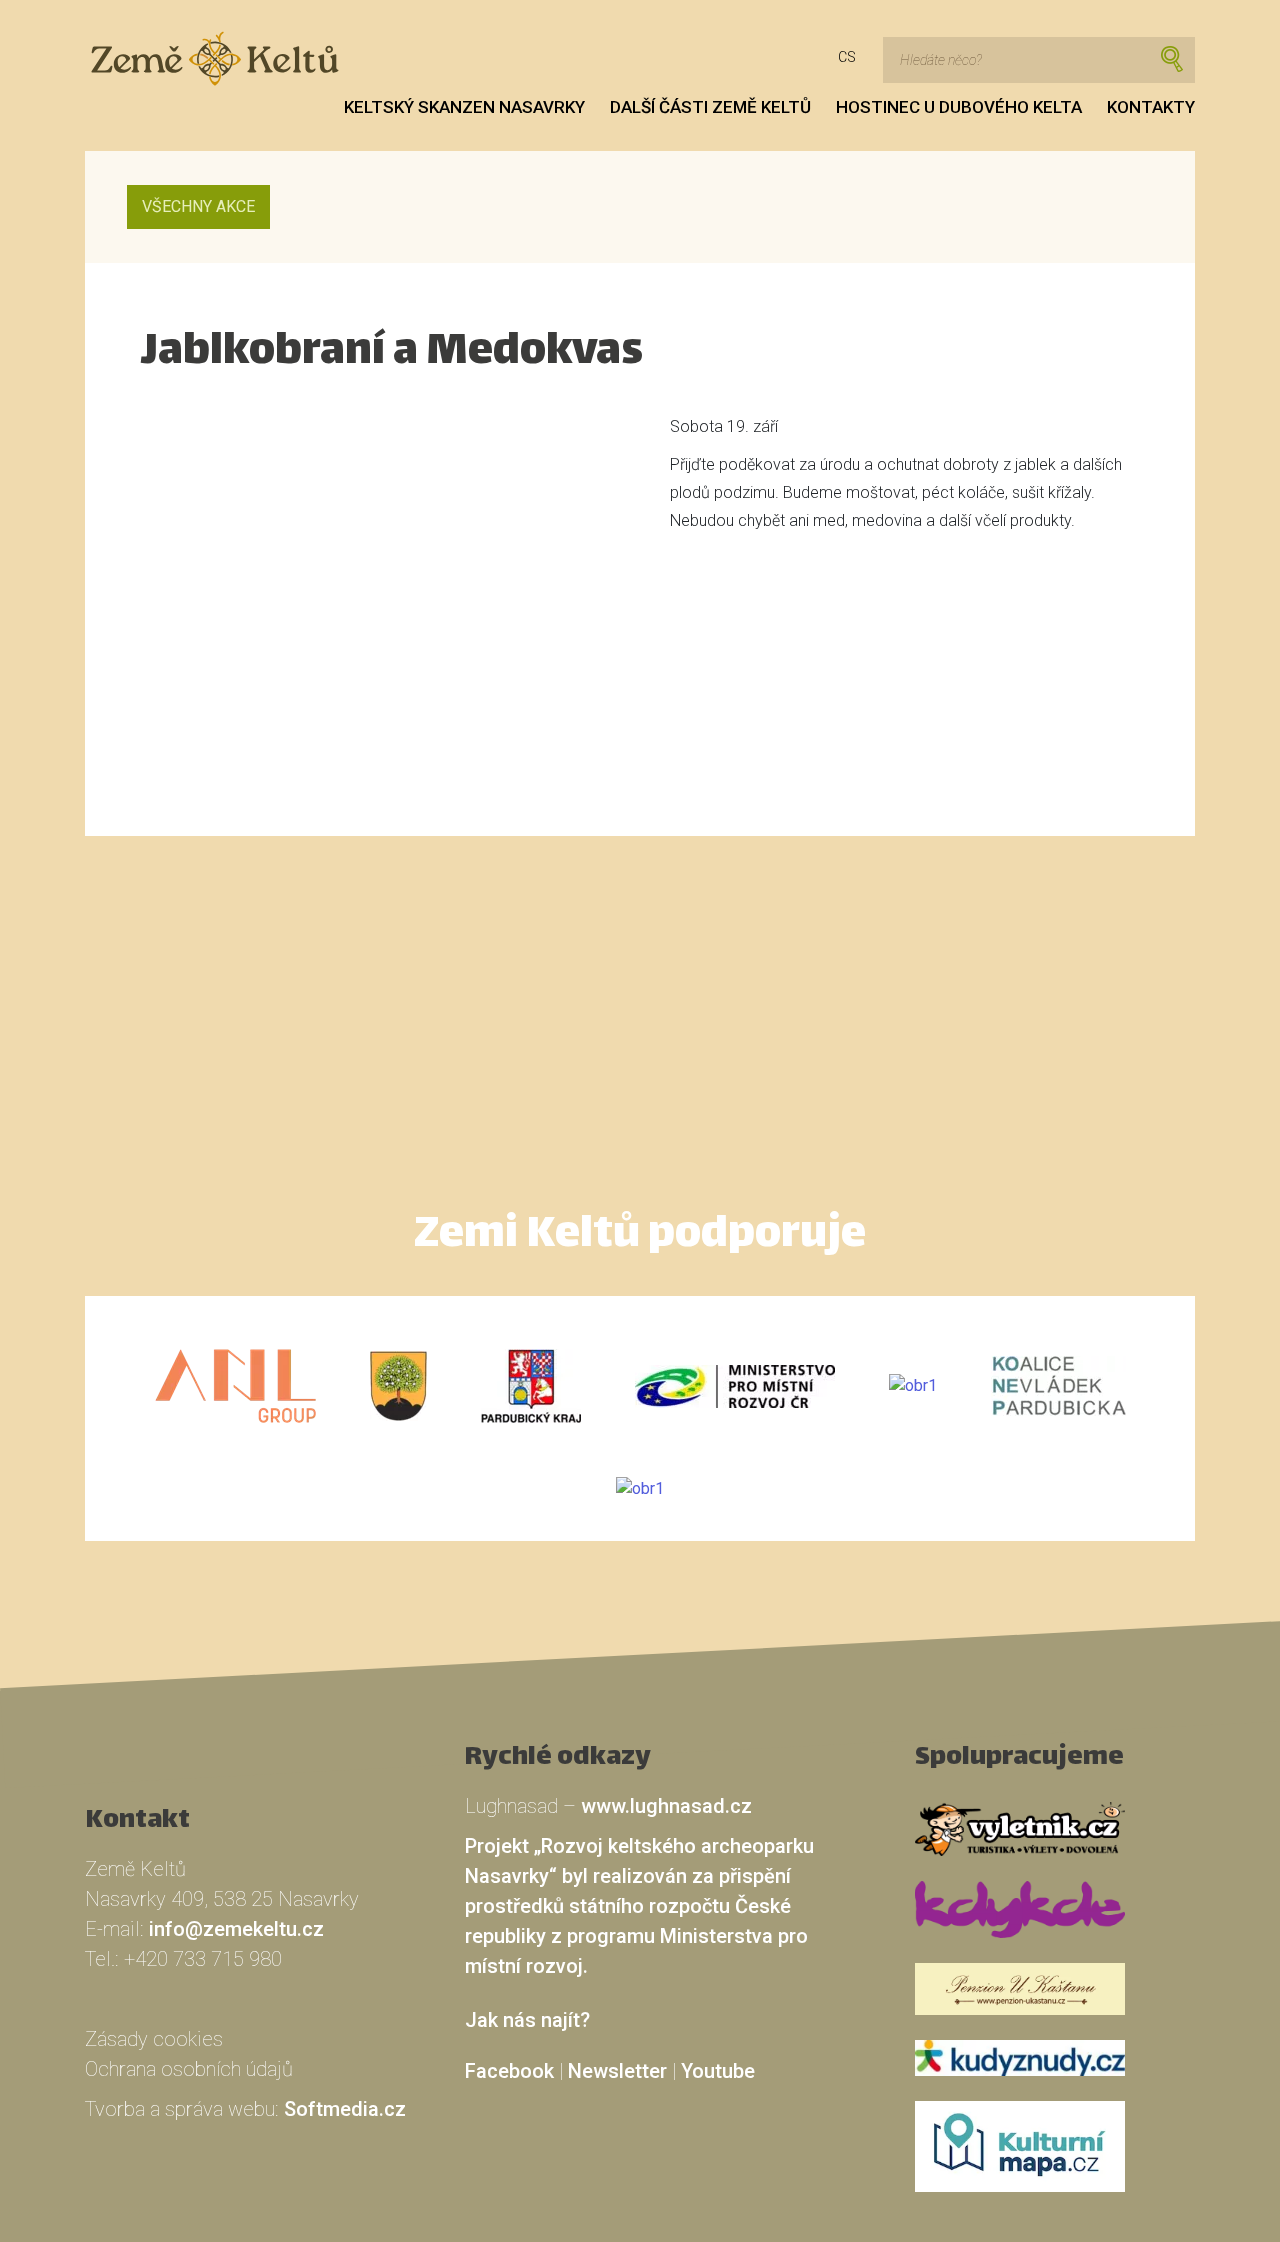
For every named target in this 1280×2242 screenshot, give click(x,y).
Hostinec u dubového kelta (959, 107)
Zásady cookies (154, 2039)
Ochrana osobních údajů (189, 2069)
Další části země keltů (710, 107)
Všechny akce (198, 206)
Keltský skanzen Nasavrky (464, 107)
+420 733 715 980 (203, 1959)
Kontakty (1151, 107)
